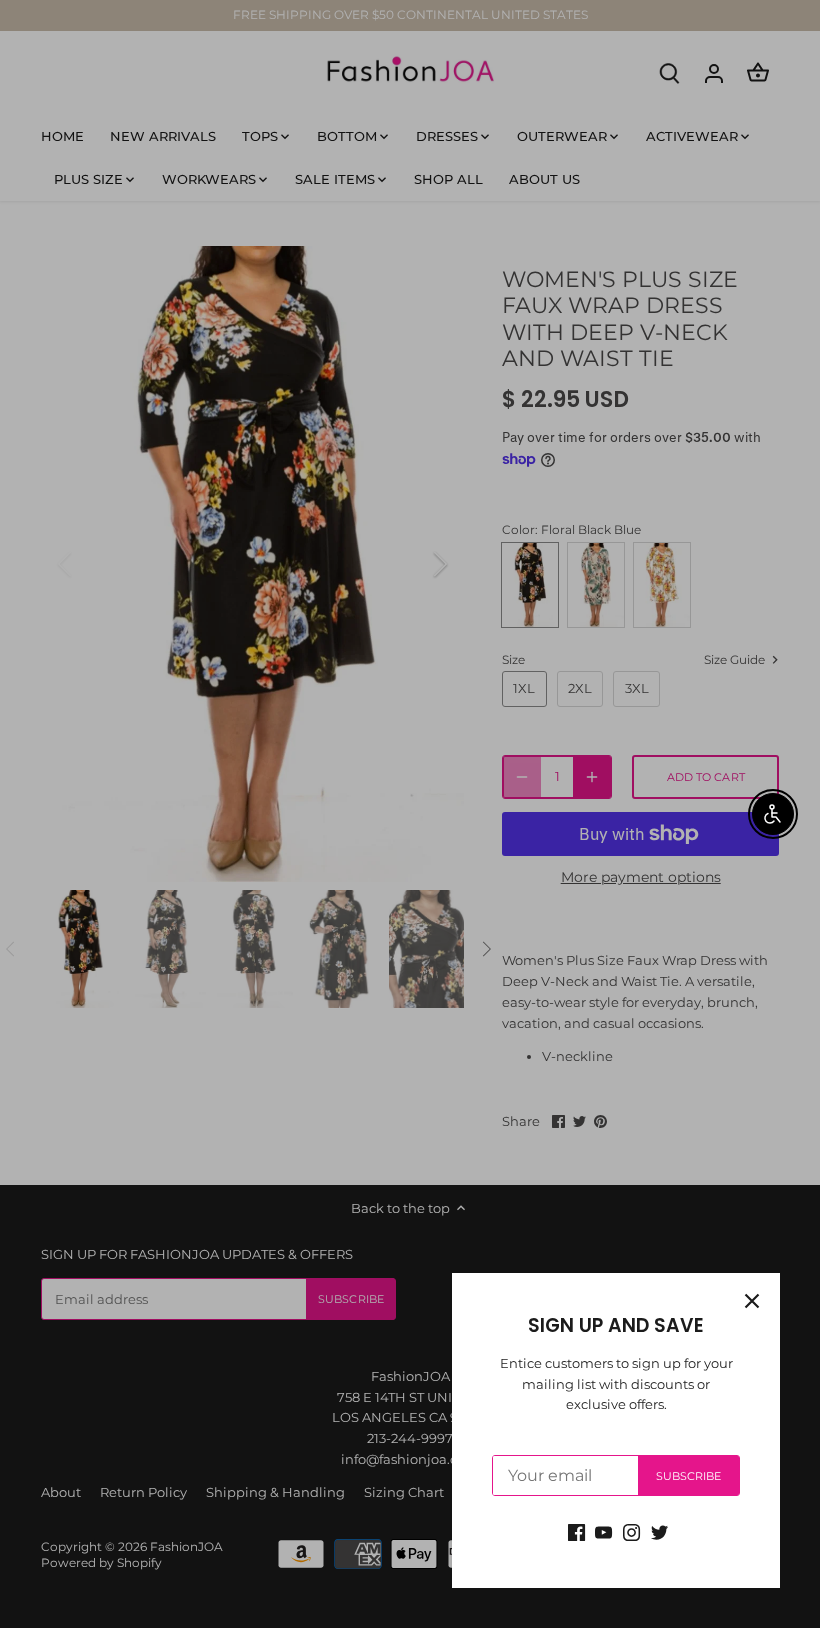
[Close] (752, 1301)
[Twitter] (659, 1531)
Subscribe (689, 1476)
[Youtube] (603, 1531)
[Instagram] (631, 1531)
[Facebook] (576, 1531)
